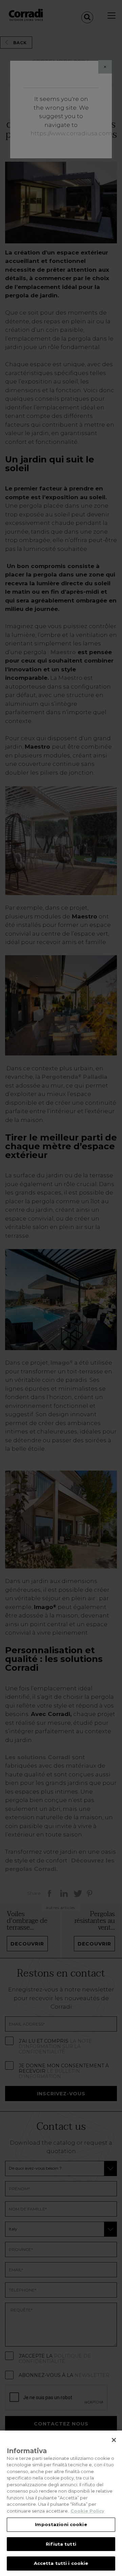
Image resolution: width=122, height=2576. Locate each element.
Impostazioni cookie (61, 2524)
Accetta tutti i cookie (61, 2563)
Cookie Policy (87, 2511)
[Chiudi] (114, 2440)
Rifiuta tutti (61, 2544)
